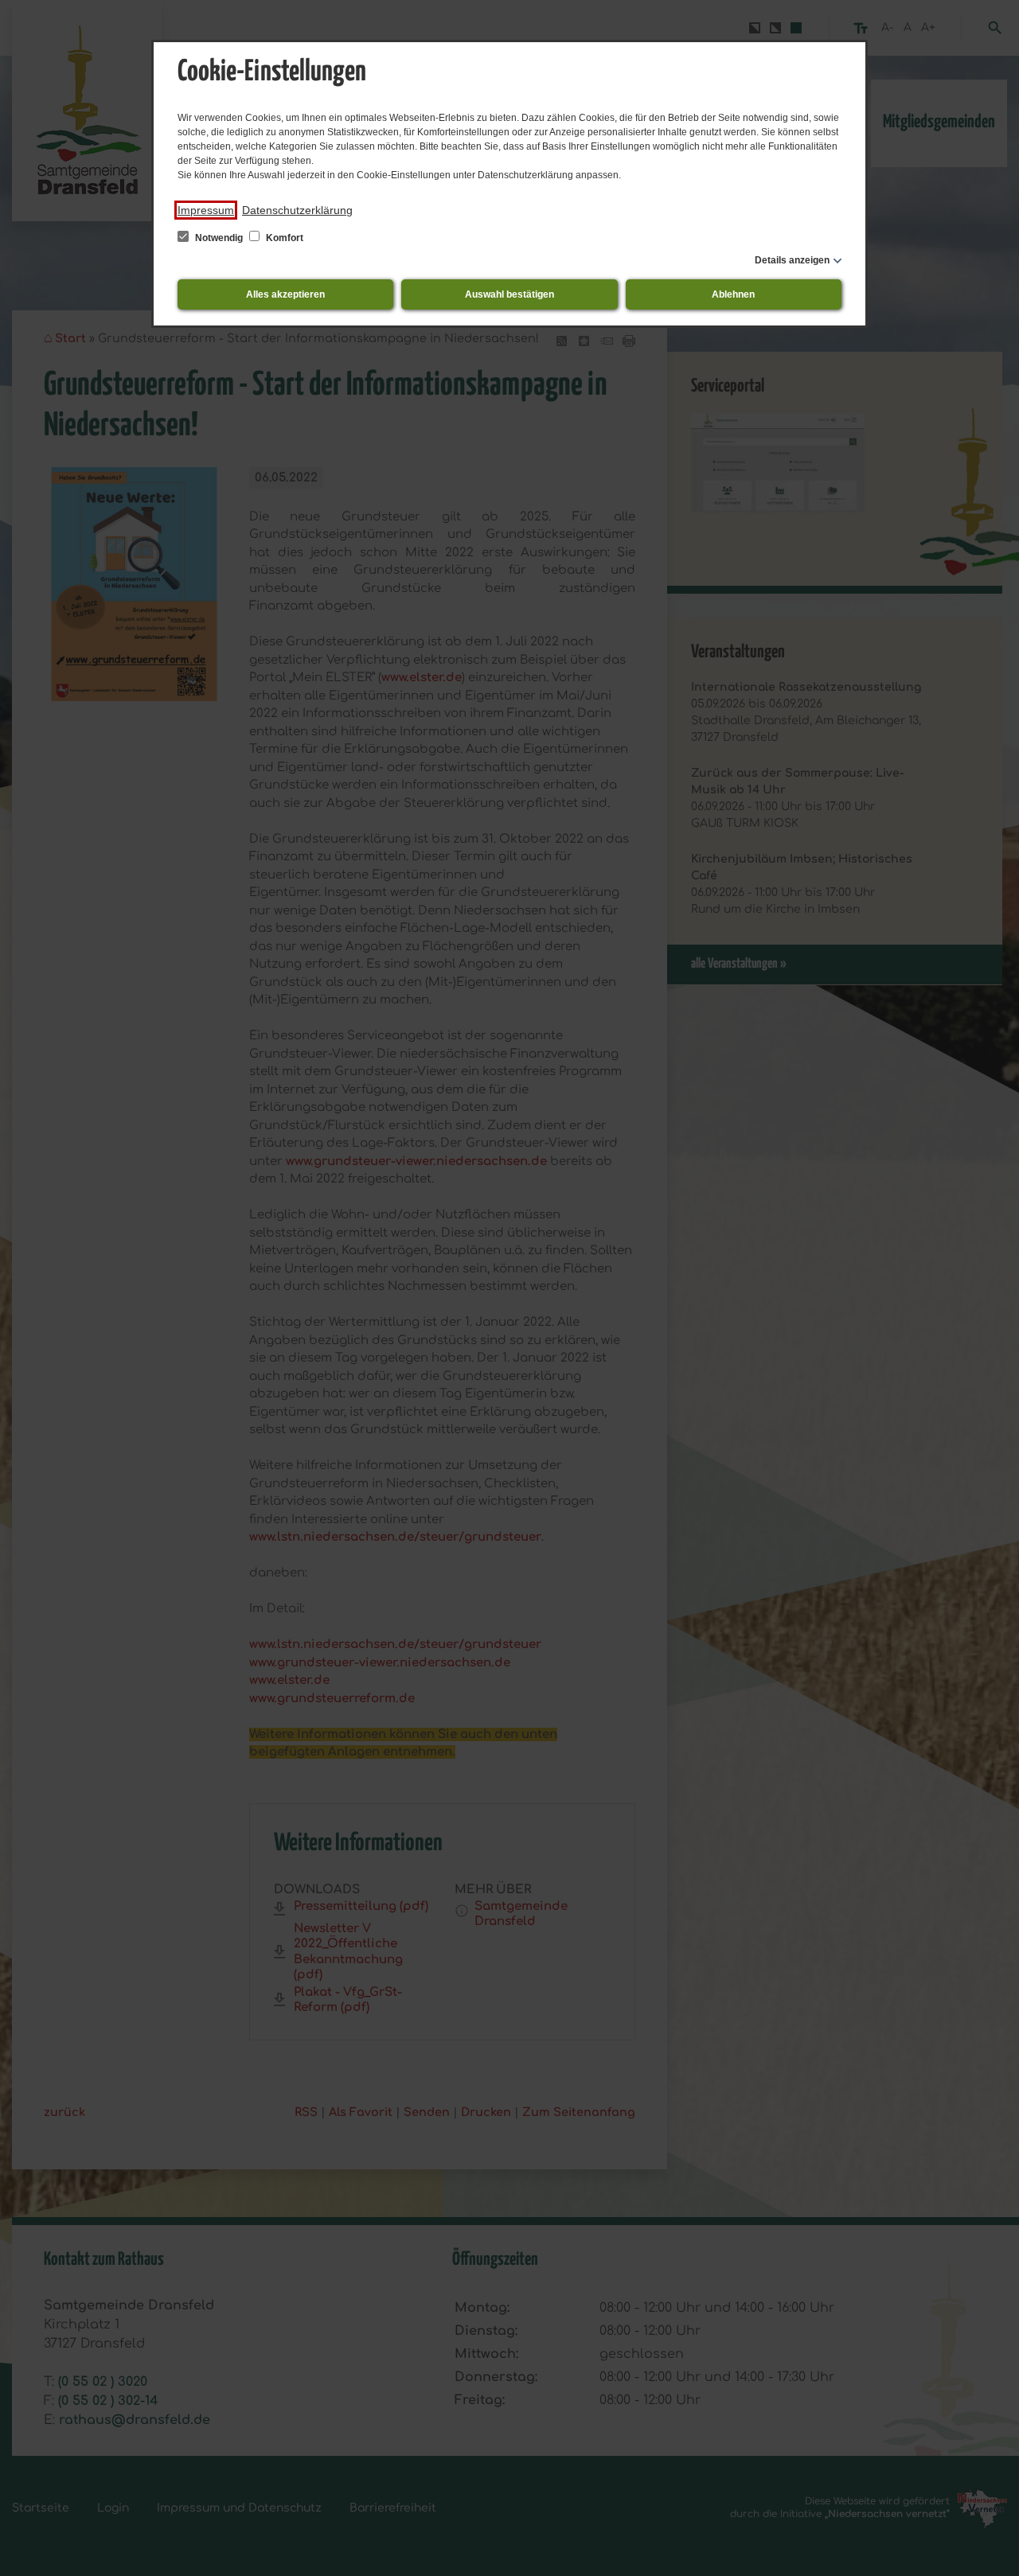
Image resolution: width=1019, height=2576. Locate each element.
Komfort (283, 238)
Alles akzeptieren (285, 294)
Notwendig (219, 238)
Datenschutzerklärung (297, 210)
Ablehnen (733, 294)
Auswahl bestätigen (509, 294)
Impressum (206, 210)
